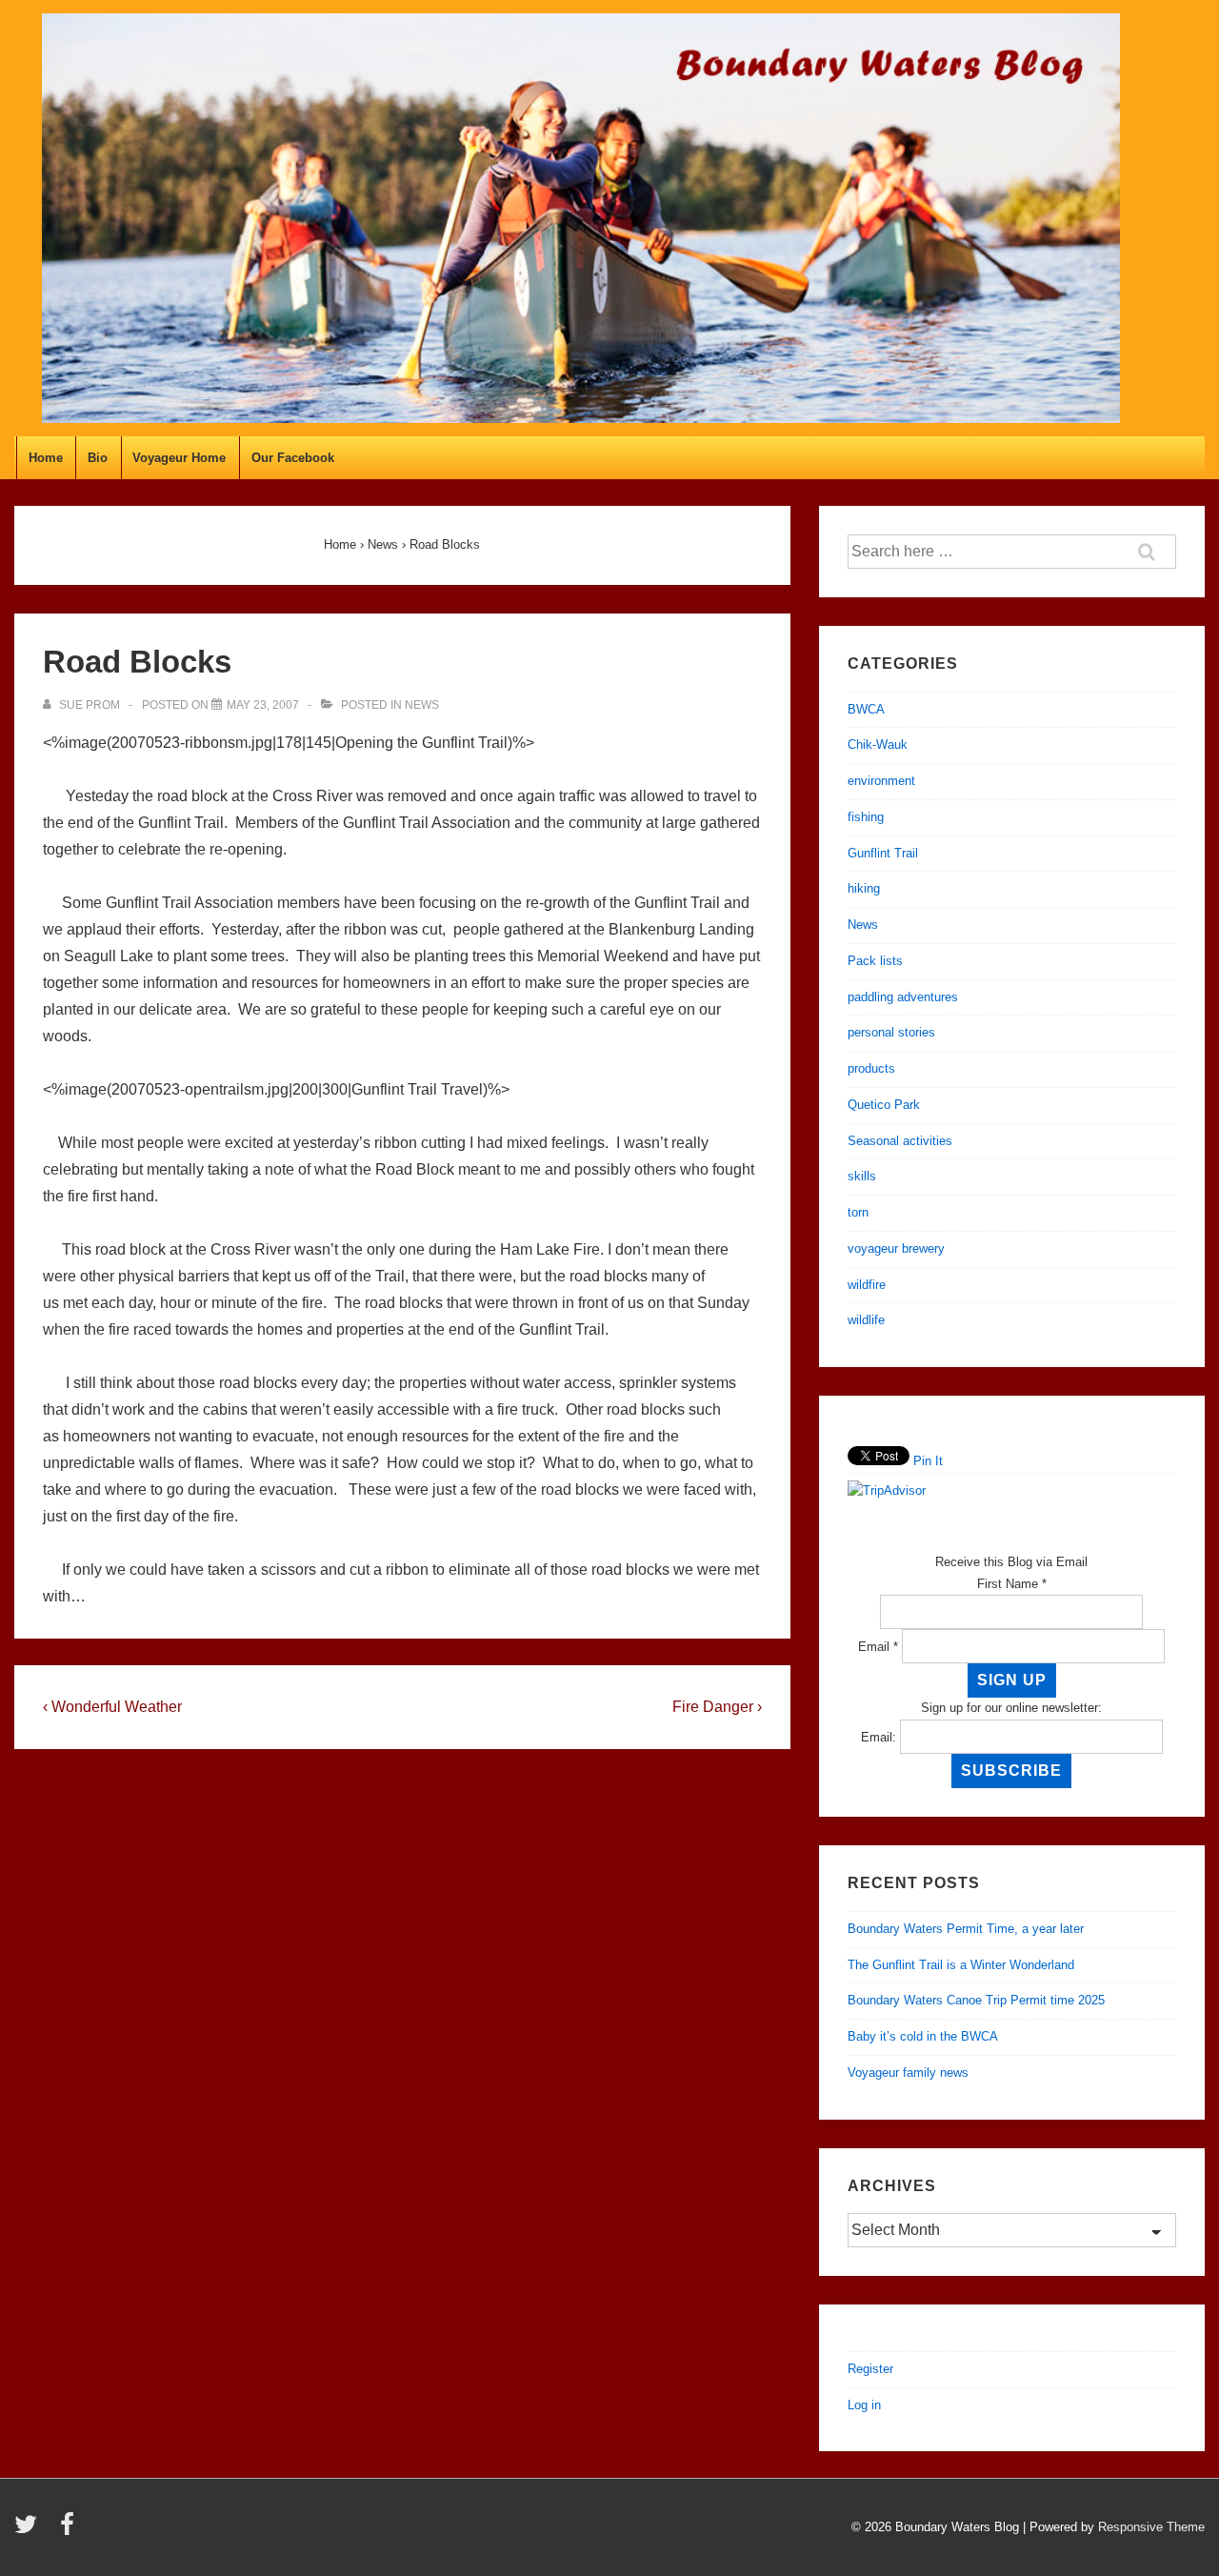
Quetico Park (884, 1105)
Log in (864, 2405)
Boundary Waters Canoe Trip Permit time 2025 (976, 2000)
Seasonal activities (900, 1141)
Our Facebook (293, 458)
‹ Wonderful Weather (112, 1707)
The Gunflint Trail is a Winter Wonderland (961, 1965)
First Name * (1012, 1584)
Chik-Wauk (878, 745)
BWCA (866, 709)
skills (862, 1176)
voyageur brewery (896, 1248)
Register (870, 2369)
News (422, 705)
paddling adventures (903, 997)
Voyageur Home (179, 458)
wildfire (867, 1285)
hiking (864, 888)
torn (858, 1212)
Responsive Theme (1151, 2527)
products (871, 1068)
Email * (878, 1647)
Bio (98, 458)
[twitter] (30, 2531)
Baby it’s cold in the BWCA (923, 2036)
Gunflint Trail (883, 853)
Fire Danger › (717, 1707)
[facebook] (70, 2531)
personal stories (891, 1032)
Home (46, 458)
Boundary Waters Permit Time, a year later (966, 1929)
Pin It (928, 1461)
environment (881, 781)
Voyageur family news (908, 2073)
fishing (866, 817)
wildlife (866, 1320)
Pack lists (875, 961)
